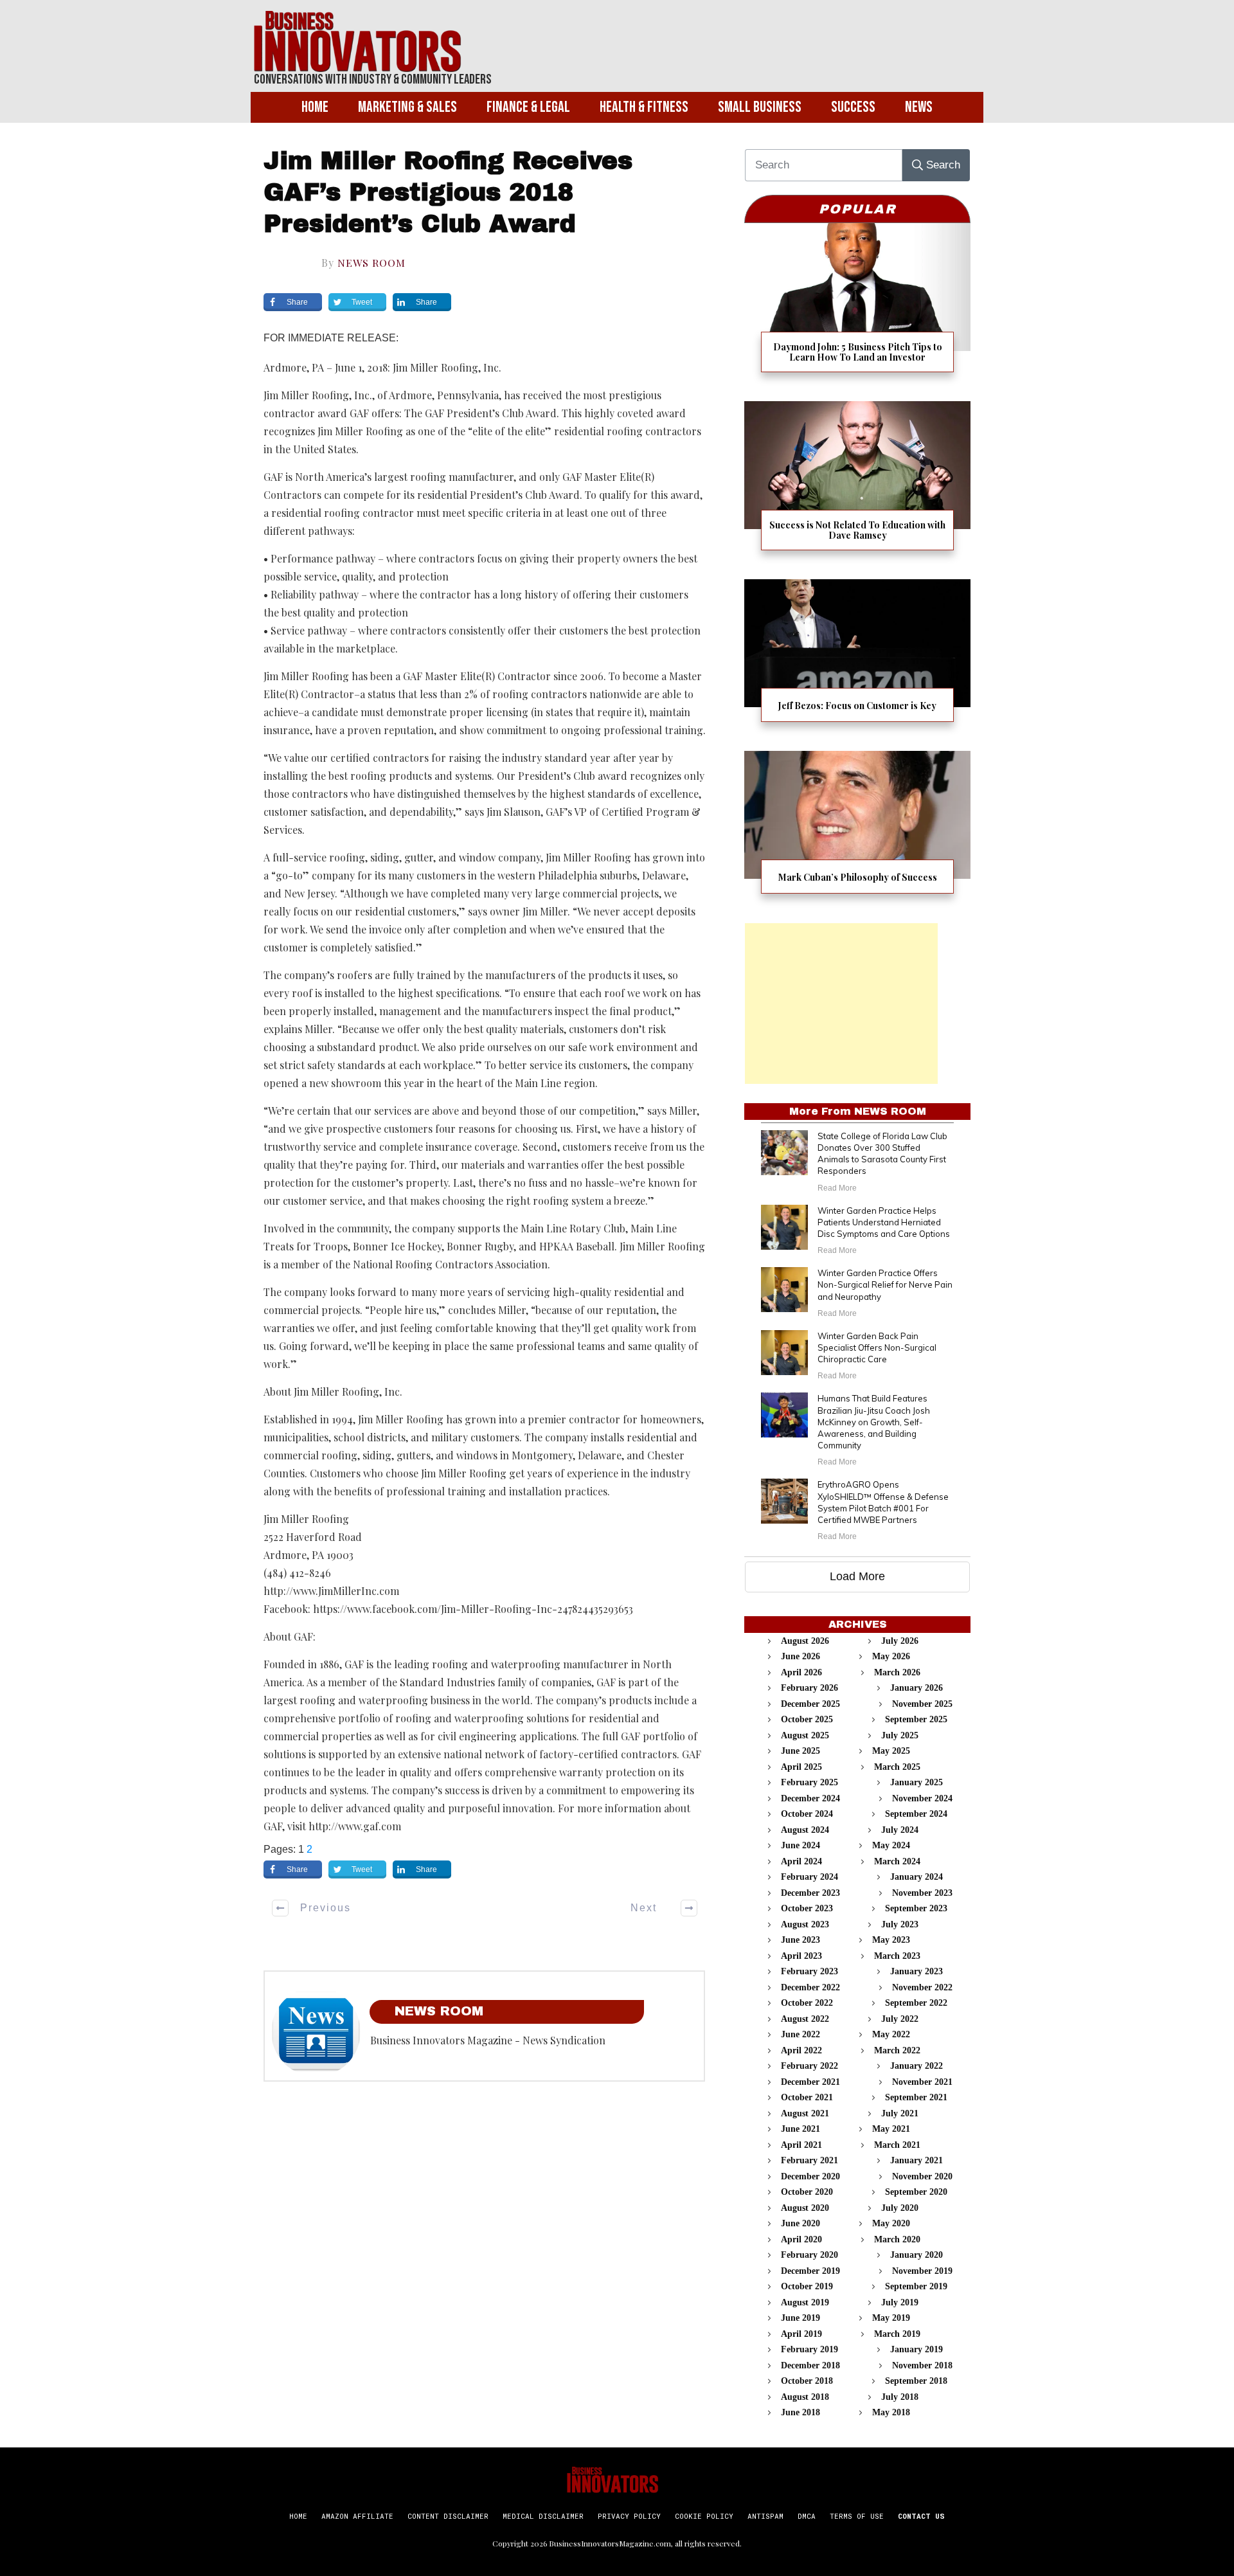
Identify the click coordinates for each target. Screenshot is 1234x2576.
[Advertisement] (841, 1004)
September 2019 (916, 2286)
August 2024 (805, 1830)
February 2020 (809, 2255)
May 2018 (891, 2412)
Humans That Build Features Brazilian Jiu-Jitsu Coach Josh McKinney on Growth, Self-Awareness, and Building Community (874, 1422)
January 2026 (917, 1688)
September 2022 (916, 2003)
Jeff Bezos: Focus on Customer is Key (857, 659)
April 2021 (801, 2145)
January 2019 (917, 2349)
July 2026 (900, 1641)
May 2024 (891, 1845)
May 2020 (891, 2223)
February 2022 (809, 2066)
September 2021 (916, 2097)
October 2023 (807, 1908)
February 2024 (809, 1877)
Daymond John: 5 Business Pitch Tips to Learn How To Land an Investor (857, 306)
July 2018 (900, 2397)
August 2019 (805, 2302)
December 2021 (810, 2082)
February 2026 (809, 1688)
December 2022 (810, 1987)
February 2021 (809, 2160)
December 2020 (810, 2176)
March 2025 (897, 1767)
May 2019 (891, 2318)
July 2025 (900, 1735)
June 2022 (800, 2034)
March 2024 (897, 1861)
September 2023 (916, 1908)
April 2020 (801, 2239)
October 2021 (807, 2097)
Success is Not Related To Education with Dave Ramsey (857, 484)
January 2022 (917, 2066)
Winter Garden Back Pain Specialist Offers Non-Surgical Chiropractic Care (877, 1347)
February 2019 (809, 2349)
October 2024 (807, 1814)
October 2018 (807, 2381)
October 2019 (807, 2286)
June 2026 (800, 1656)
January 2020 (917, 2255)
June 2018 (800, 2412)
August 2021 (805, 2113)
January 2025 (917, 1782)
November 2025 (922, 1704)
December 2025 (810, 1704)
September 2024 (916, 1814)
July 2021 (900, 2113)
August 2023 (805, 1924)
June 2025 (800, 1751)
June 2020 (800, 2223)
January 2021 (917, 2160)
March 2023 (897, 1956)
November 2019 (922, 2271)
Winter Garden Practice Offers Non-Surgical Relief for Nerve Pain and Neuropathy (885, 1284)
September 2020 (916, 2192)
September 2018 (916, 2381)
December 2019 (810, 2271)
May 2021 (891, 2129)
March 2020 (897, 2239)
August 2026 (805, 1641)
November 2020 (922, 2176)
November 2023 (922, 1893)
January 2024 (917, 1877)
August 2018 (805, 2397)
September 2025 (916, 1719)
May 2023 (891, 1940)
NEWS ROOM (371, 263)
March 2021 (897, 2145)
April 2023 (801, 1956)
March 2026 (897, 1672)
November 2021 (922, 2082)
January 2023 (917, 1971)
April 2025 (801, 1767)
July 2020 (900, 2208)
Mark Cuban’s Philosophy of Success (857, 830)
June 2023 (800, 1940)
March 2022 (897, 2050)
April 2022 (801, 2050)
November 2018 (922, 2365)
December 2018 (810, 2365)
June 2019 (800, 2318)
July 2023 (900, 1924)
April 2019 (801, 2334)
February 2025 (809, 1782)
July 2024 (900, 1830)
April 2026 (801, 1672)
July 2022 (900, 2019)
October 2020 (807, 2192)
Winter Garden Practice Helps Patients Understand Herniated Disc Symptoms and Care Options (884, 1222)
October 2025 (807, 1719)
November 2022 (922, 1987)
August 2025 (805, 1735)
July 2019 (900, 2302)
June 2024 (800, 1845)
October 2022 (807, 2003)
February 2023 (809, 1971)
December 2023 (810, 1893)
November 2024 (922, 1798)
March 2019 (897, 2334)
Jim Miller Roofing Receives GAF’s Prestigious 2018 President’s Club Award (448, 193)
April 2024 (801, 1861)
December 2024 (810, 1798)
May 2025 (891, 1751)
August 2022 (805, 2019)
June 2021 (800, 2129)
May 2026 (891, 1656)
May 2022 (891, 2034)
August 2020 (805, 2208)
